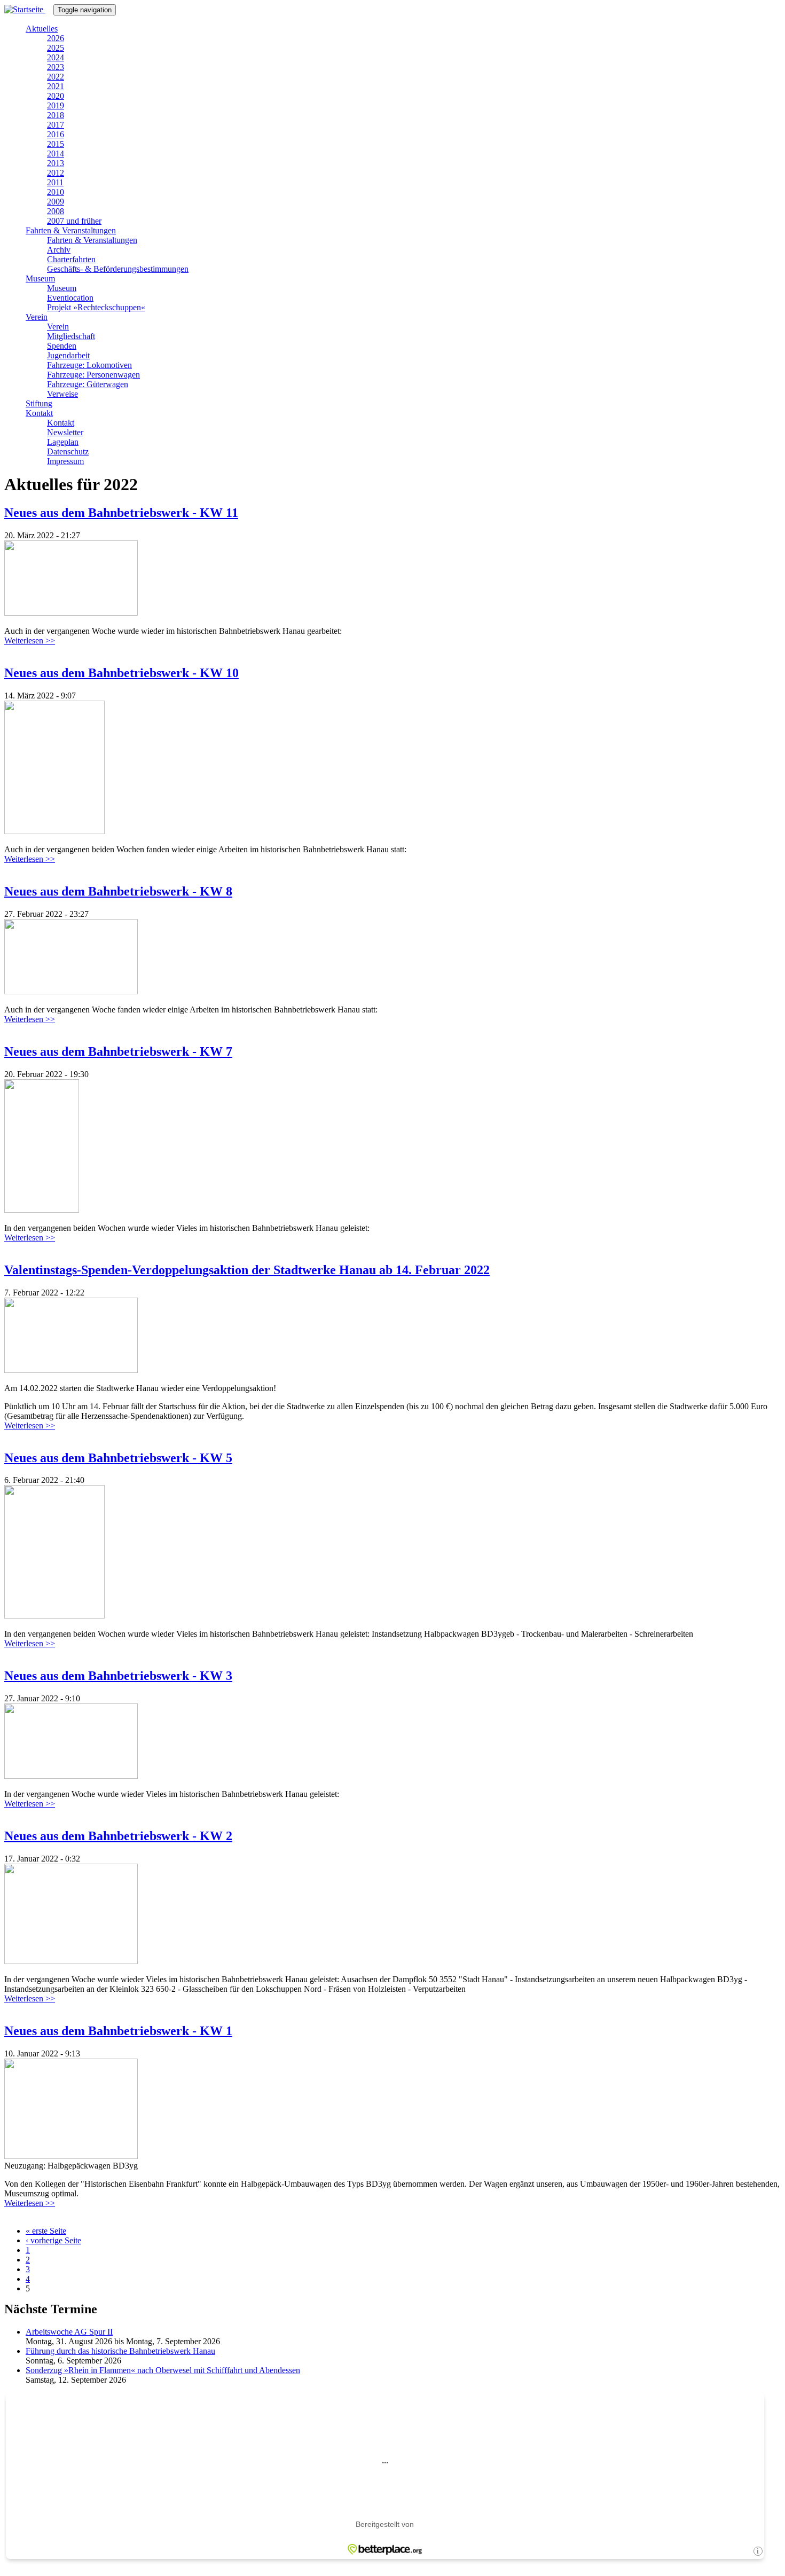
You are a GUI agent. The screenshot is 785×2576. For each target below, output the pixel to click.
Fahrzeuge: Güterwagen (88, 384)
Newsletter (65, 432)
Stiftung (39, 403)
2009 (56, 202)
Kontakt (39, 413)
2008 (56, 211)
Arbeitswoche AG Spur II (69, 2332)
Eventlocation (70, 298)
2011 (55, 182)
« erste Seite (46, 2231)
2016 (56, 134)
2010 (56, 192)
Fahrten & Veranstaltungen (71, 230)
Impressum (65, 461)
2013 (56, 163)
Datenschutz (68, 451)
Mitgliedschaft (71, 336)
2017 (56, 125)
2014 (56, 154)
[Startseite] (29, 9)
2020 (56, 96)
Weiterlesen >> (30, 641)
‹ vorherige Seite (53, 2240)
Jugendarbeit (68, 355)
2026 (56, 38)
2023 (56, 67)
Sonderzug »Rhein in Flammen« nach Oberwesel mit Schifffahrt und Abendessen (163, 2370)
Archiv (59, 250)
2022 (56, 77)
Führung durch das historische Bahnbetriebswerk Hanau (120, 2351)
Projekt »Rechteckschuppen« (96, 307)
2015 (56, 144)
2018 (56, 115)
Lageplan (63, 442)
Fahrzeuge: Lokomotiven (89, 365)
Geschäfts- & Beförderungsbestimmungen (118, 269)
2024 (56, 57)
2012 (56, 173)
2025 (56, 48)
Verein (37, 317)
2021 (56, 86)
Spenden (62, 346)
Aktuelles (42, 29)
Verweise (62, 394)
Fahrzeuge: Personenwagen (93, 375)
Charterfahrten (71, 259)
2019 (56, 105)
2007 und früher (74, 221)
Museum (40, 278)
